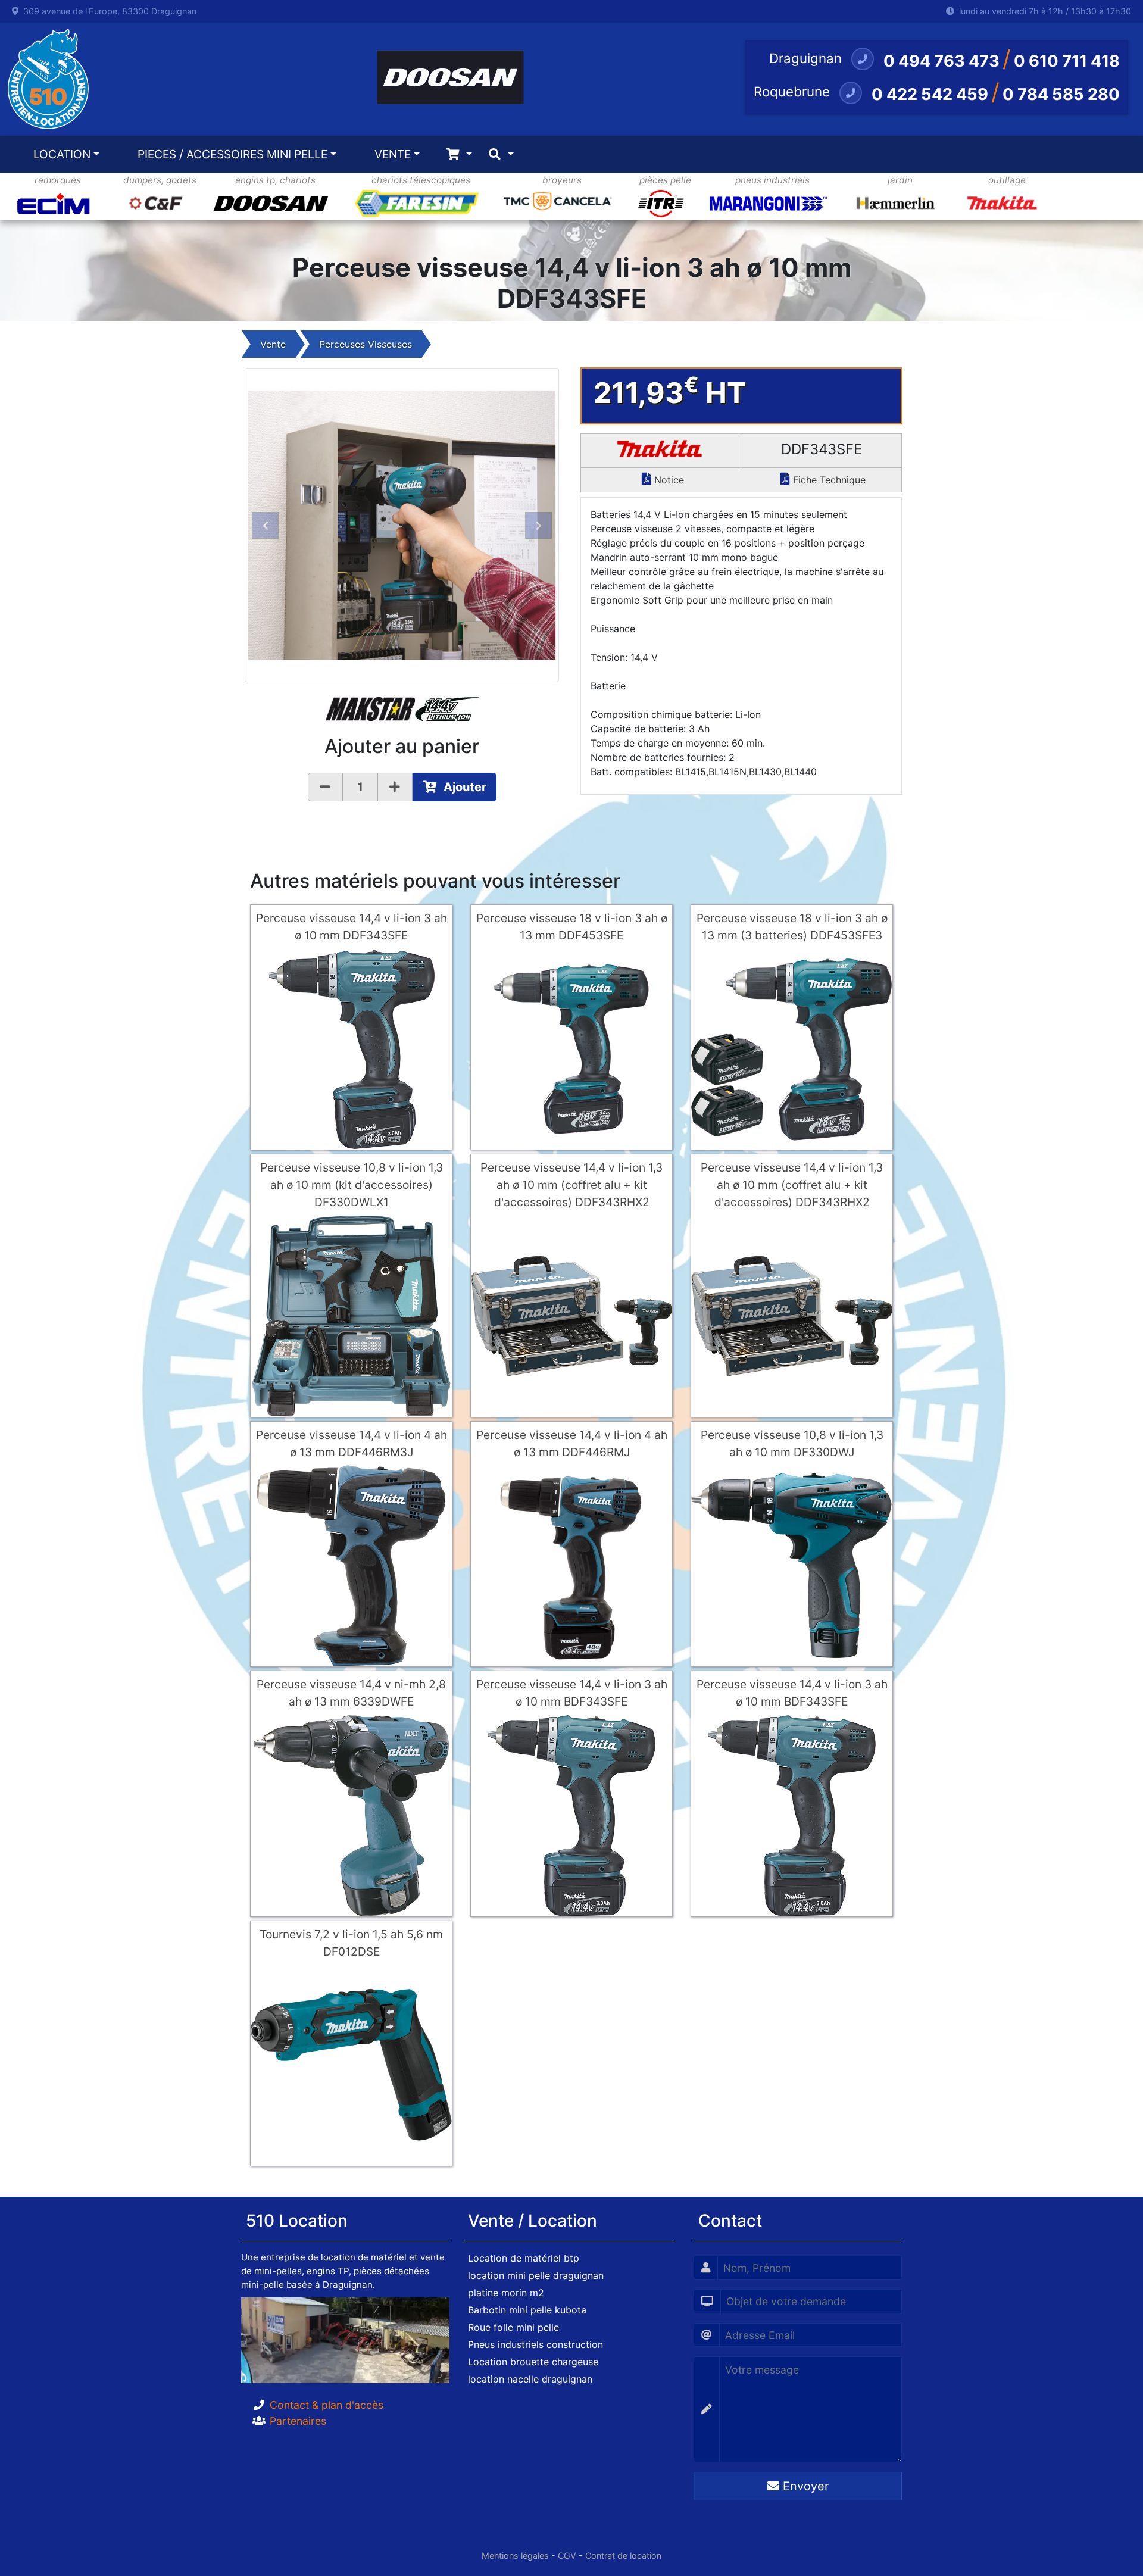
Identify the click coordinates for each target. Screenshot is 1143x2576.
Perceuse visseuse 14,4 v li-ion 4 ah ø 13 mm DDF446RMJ (572, 1443)
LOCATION (62, 154)
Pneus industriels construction (535, 2344)
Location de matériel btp (524, 2258)
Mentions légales (515, 2555)
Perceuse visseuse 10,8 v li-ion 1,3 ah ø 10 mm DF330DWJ (792, 1443)
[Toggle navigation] (459, 154)
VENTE (393, 154)
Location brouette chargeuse (533, 2362)
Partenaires (298, 2421)
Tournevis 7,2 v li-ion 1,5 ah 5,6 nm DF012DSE (351, 1943)
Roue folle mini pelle (513, 2327)
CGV (567, 2555)
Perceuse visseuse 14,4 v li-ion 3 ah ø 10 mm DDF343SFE (352, 927)
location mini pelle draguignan (536, 2275)
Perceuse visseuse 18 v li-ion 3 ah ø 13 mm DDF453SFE (572, 927)
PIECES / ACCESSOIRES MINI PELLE (232, 154)
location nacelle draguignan (530, 2379)
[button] (265, 525)
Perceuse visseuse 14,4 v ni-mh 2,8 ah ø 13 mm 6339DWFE (351, 1693)
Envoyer (804, 2486)
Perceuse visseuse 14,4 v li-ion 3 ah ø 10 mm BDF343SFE (572, 1693)
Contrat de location (623, 2555)
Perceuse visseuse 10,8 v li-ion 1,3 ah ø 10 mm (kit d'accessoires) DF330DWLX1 (352, 1185)
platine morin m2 (506, 2293)
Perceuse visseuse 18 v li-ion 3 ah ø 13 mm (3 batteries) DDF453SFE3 (792, 927)
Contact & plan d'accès (327, 2405)
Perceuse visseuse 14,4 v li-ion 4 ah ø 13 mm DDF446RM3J (352, 1443)
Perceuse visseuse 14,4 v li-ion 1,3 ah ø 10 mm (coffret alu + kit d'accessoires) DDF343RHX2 (571, 1185)
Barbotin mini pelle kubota (527, 2310)
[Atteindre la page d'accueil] (45, 79)
